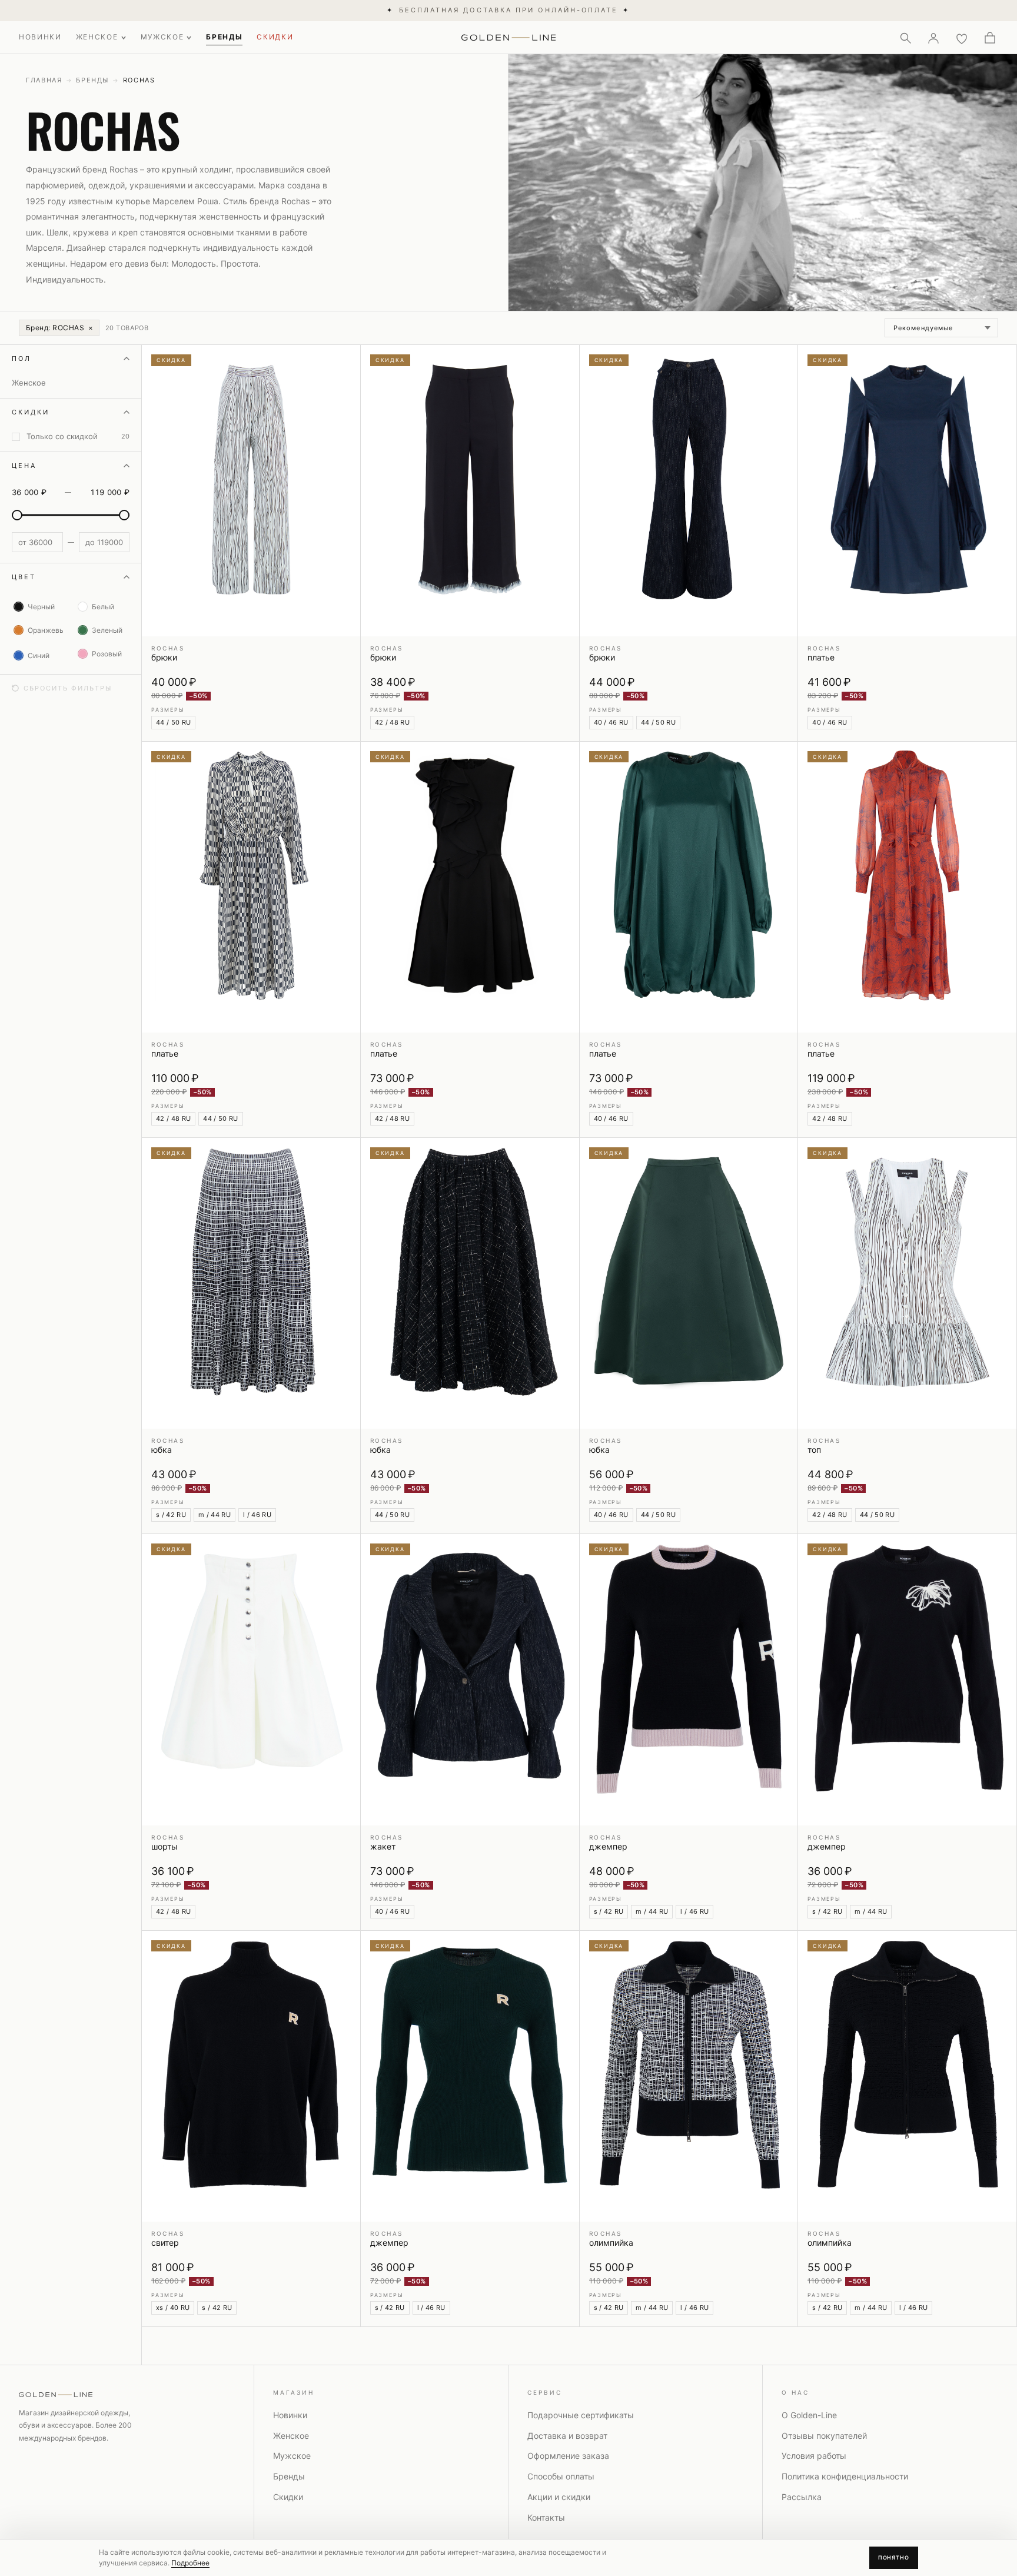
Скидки (31, 412)
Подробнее (190, 2563)
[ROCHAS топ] (907, 1283)
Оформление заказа (568, 2456)
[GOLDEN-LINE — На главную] (509, 35)
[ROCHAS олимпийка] (689, 2076)
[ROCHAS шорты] (251, 1679)
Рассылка (802, 2497)
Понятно (894, 2557)
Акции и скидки (559, 2497)
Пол (21, 358)
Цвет (24, 577)
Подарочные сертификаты (581, 2415)
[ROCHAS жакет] (470, 1679)
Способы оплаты (561, 2476)
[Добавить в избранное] (344, 361)
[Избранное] (962, 38)
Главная (44, 80)
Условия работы (814, 2456)
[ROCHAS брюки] (251, 490)
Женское (291, 2436)
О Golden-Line (809, 2415)
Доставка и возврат (567, 2436)
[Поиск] (905, 38)
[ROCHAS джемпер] (689, 1679)
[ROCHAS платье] (907, 490)
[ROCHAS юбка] (251, 1283)
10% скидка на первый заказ (508, 10)
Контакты (546, 2517)
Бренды (92, 80)
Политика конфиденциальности (845, 2476)
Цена (24, 466)
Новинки (290, 2415)
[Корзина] (990, 38)
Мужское (292, 2456)
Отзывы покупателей (824, 2436)
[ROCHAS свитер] (251, 2076)
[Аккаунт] (933, 38)
